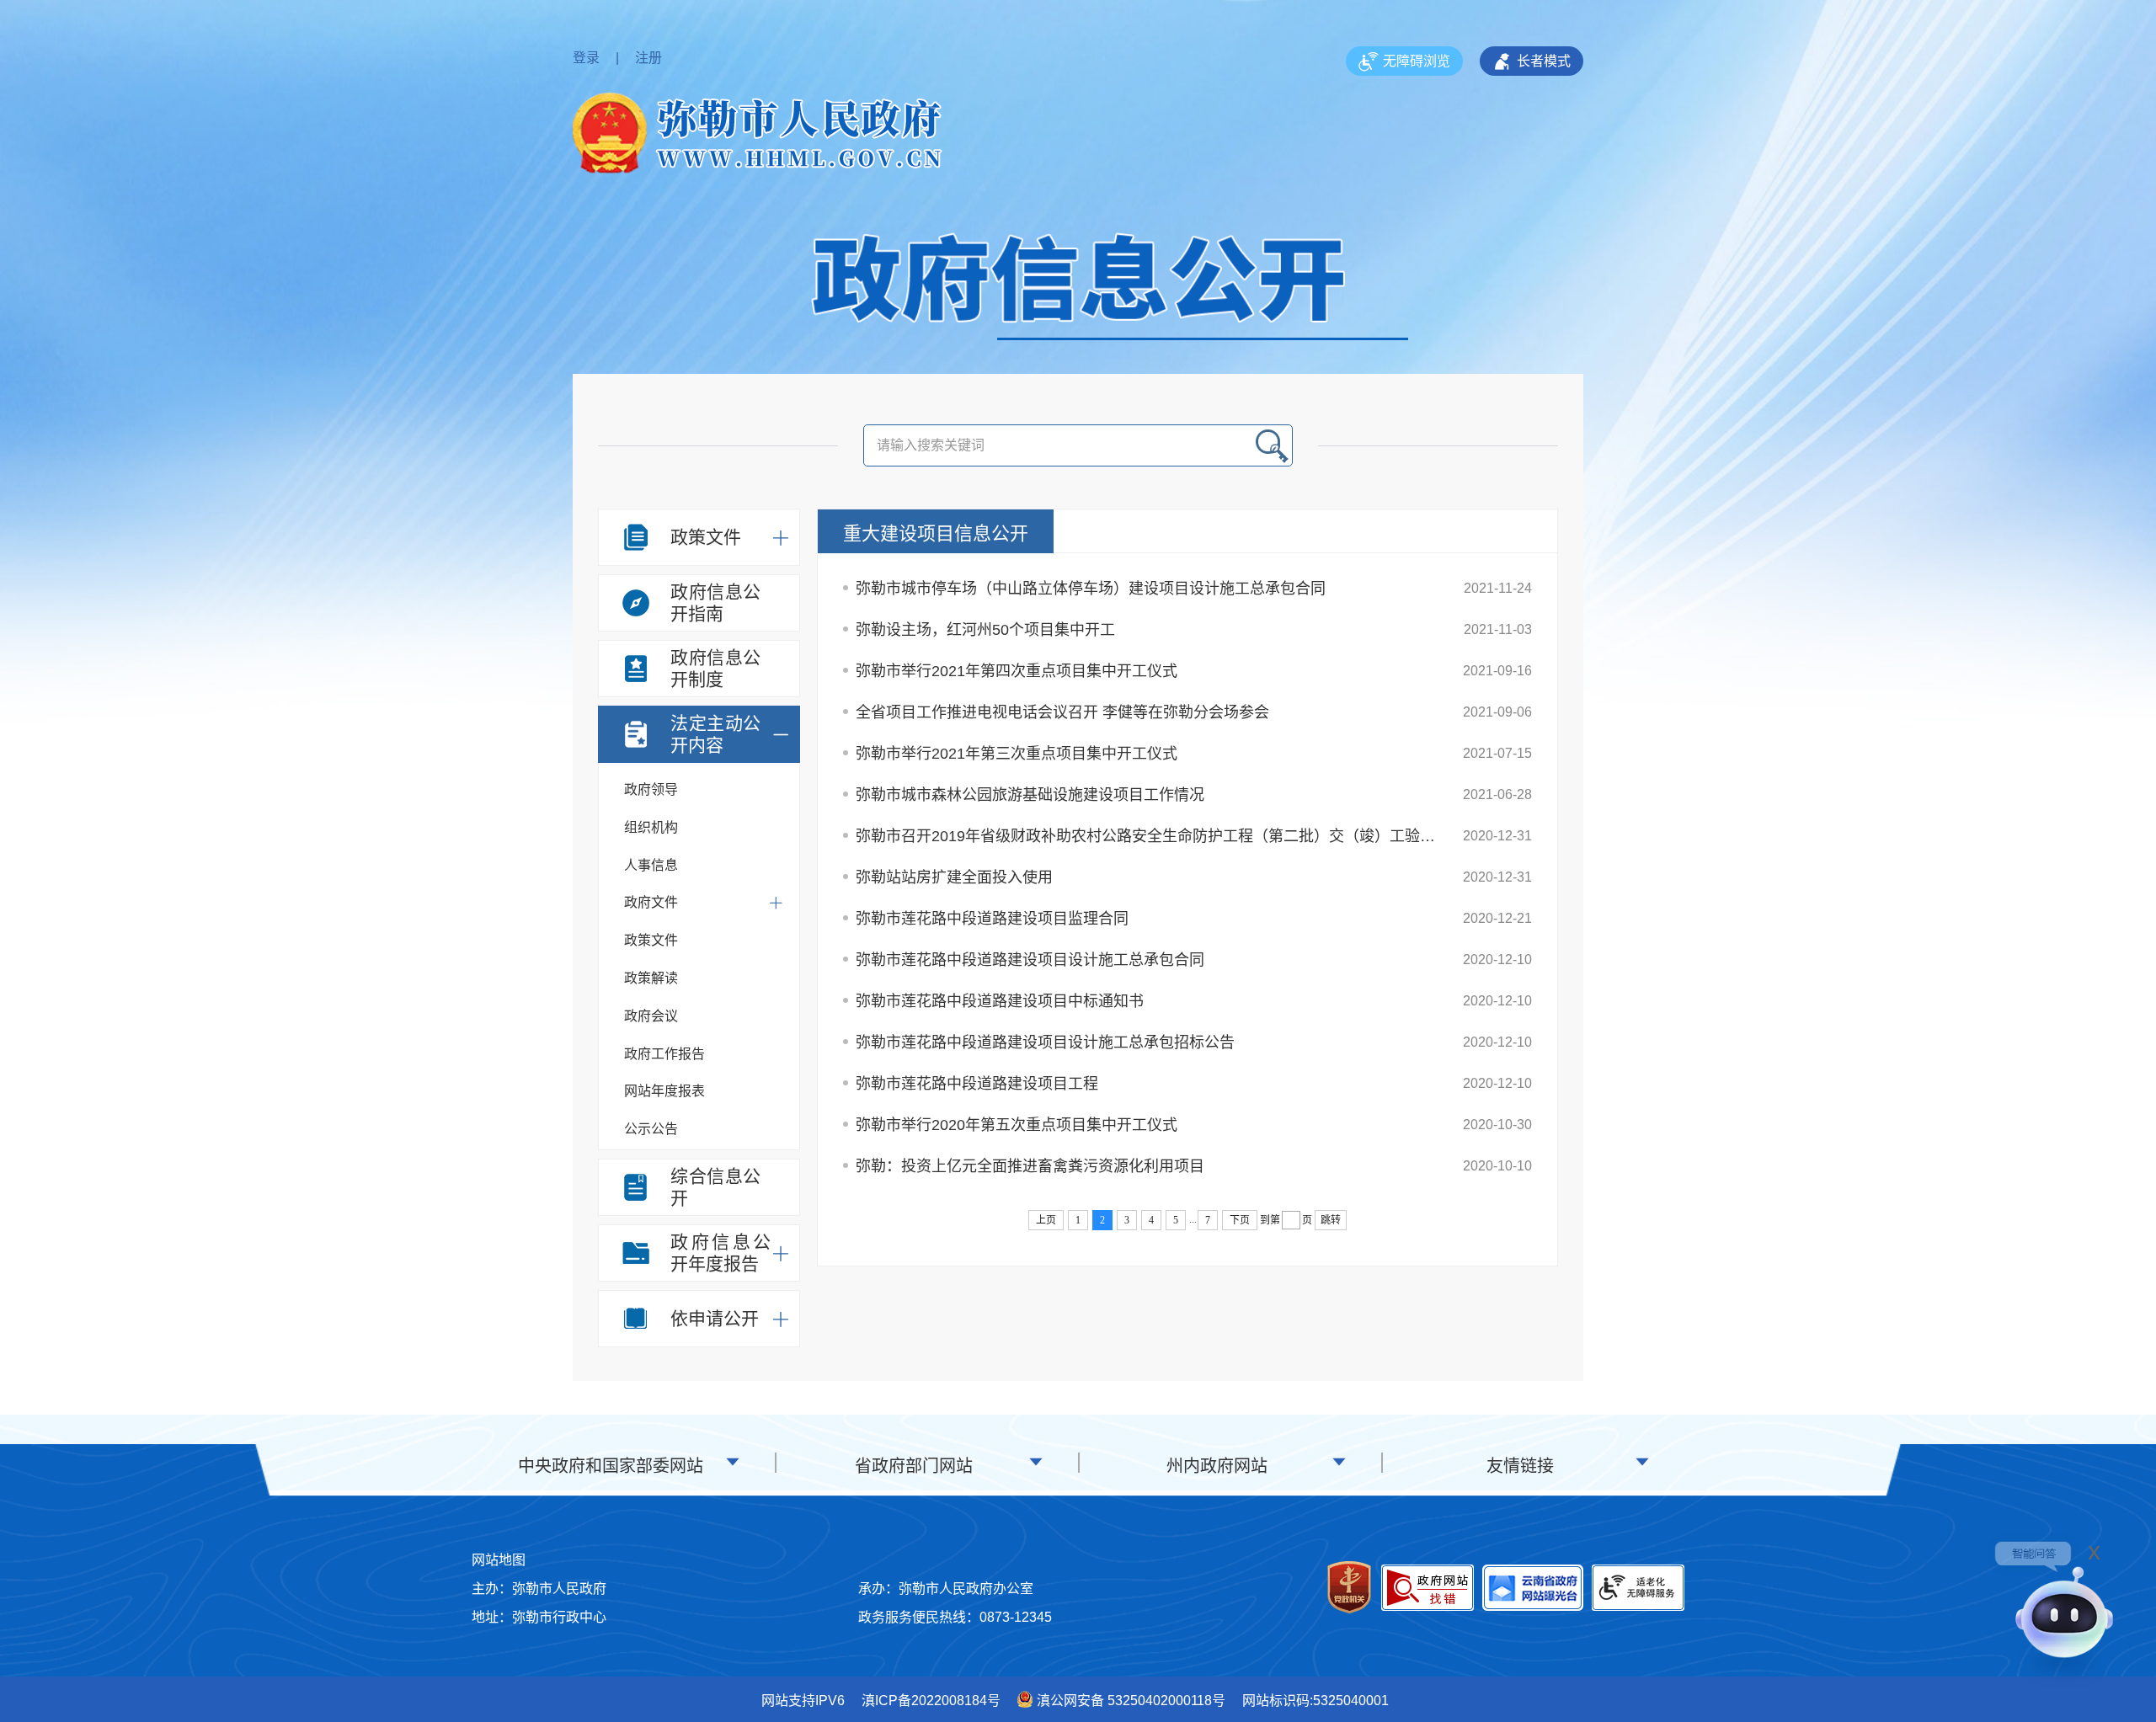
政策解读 (651, 978)
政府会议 (651, 1016)
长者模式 (1544, 61)
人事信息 (651, 865)
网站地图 (499, 1560)
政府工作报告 (664, 1054)
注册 (648, 58)
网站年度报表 (664, 1091)
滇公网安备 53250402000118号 (1131, 1701)
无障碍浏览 (1417, 61)
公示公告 (651, 1129)
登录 (586, 58)
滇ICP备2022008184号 (931, 1701)
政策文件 (651, 940)
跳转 (1331, 1220)
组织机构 (651, 827)
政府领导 (651, 789)
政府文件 (651, 902)
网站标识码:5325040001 (1315, 1701)
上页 (1046, 1220)
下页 (1240, 1220)
